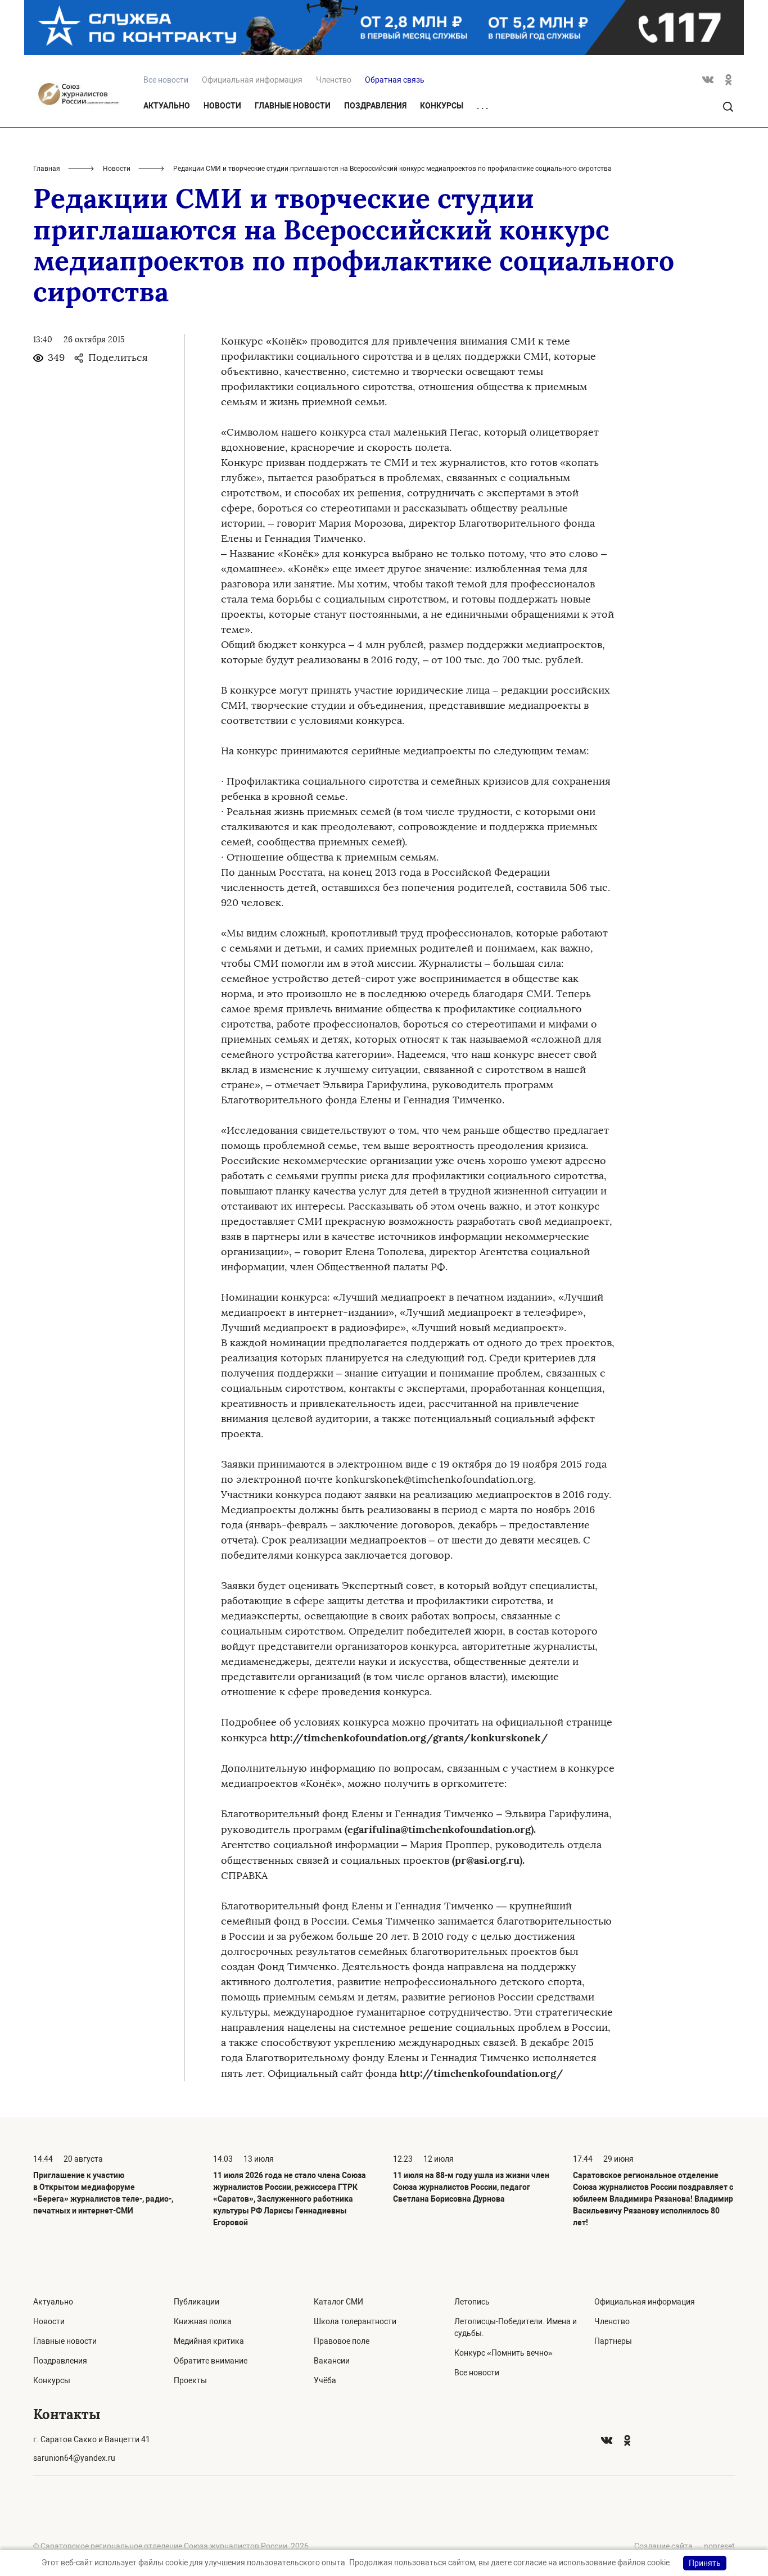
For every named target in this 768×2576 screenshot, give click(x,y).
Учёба (325, 2380)
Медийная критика (209, 2341)
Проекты (190, 2380)
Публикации (196, 2302)
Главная (47, 169)
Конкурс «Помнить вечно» (503, 2353)
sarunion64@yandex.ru (74, 2458)
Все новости (477, 2373)
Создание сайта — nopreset (685, 2546)
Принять (705, 2563)
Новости (222, 106)
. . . (482, 106)
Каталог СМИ (338, 2302)
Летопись (472, 2302)
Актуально (167, 106)
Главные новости (293, 106)
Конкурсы (442, 106)
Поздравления (375, 106)
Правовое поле (342, 2341)
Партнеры (613, 2341)
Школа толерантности (355, 2321)
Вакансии (332, 2361)
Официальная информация (252, 80)
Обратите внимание (211, 2361)
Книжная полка (203, 2321)
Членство (334, 80)
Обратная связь (395, 80)
